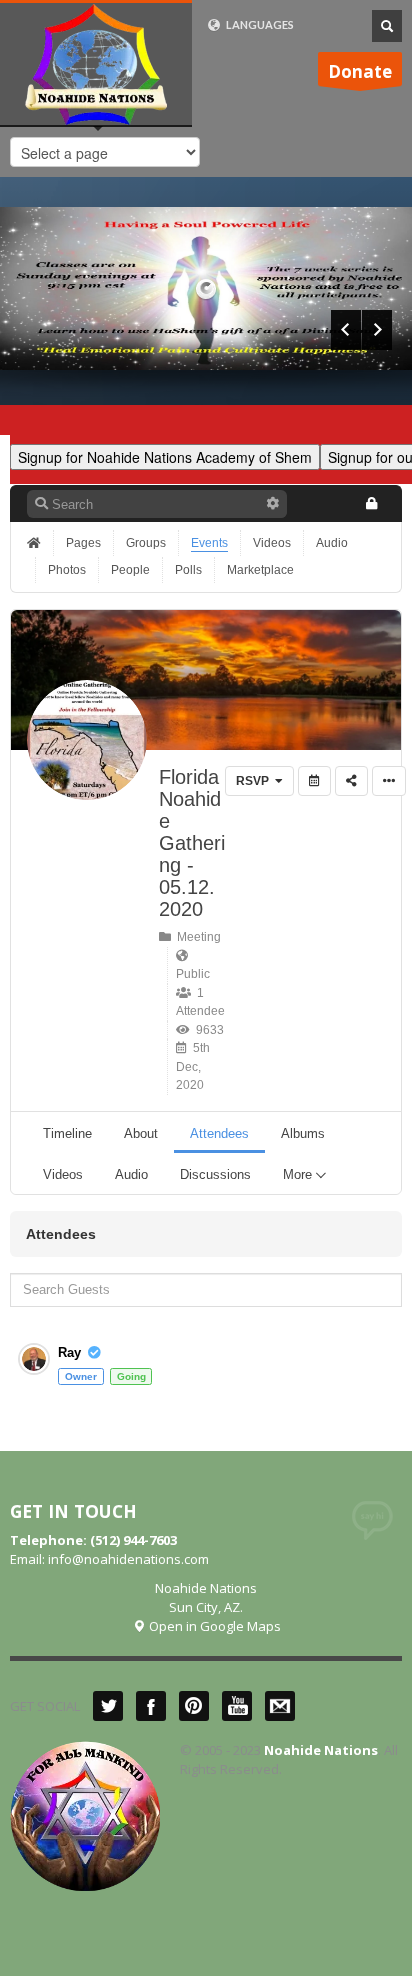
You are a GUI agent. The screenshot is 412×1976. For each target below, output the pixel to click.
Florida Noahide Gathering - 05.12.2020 (192, 843)
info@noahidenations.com (128, 1559)
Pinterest (194, 1706)
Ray (69, 1352)
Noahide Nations (321, 1750)
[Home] (36, 543)
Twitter (108, 1706)
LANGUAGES (259, 24)
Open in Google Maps (213, 1626)
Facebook (151, 1706)
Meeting (196, 937)
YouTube (237, 1706)
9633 (207, 1030)
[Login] (371, 503)
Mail (280, 1706)
